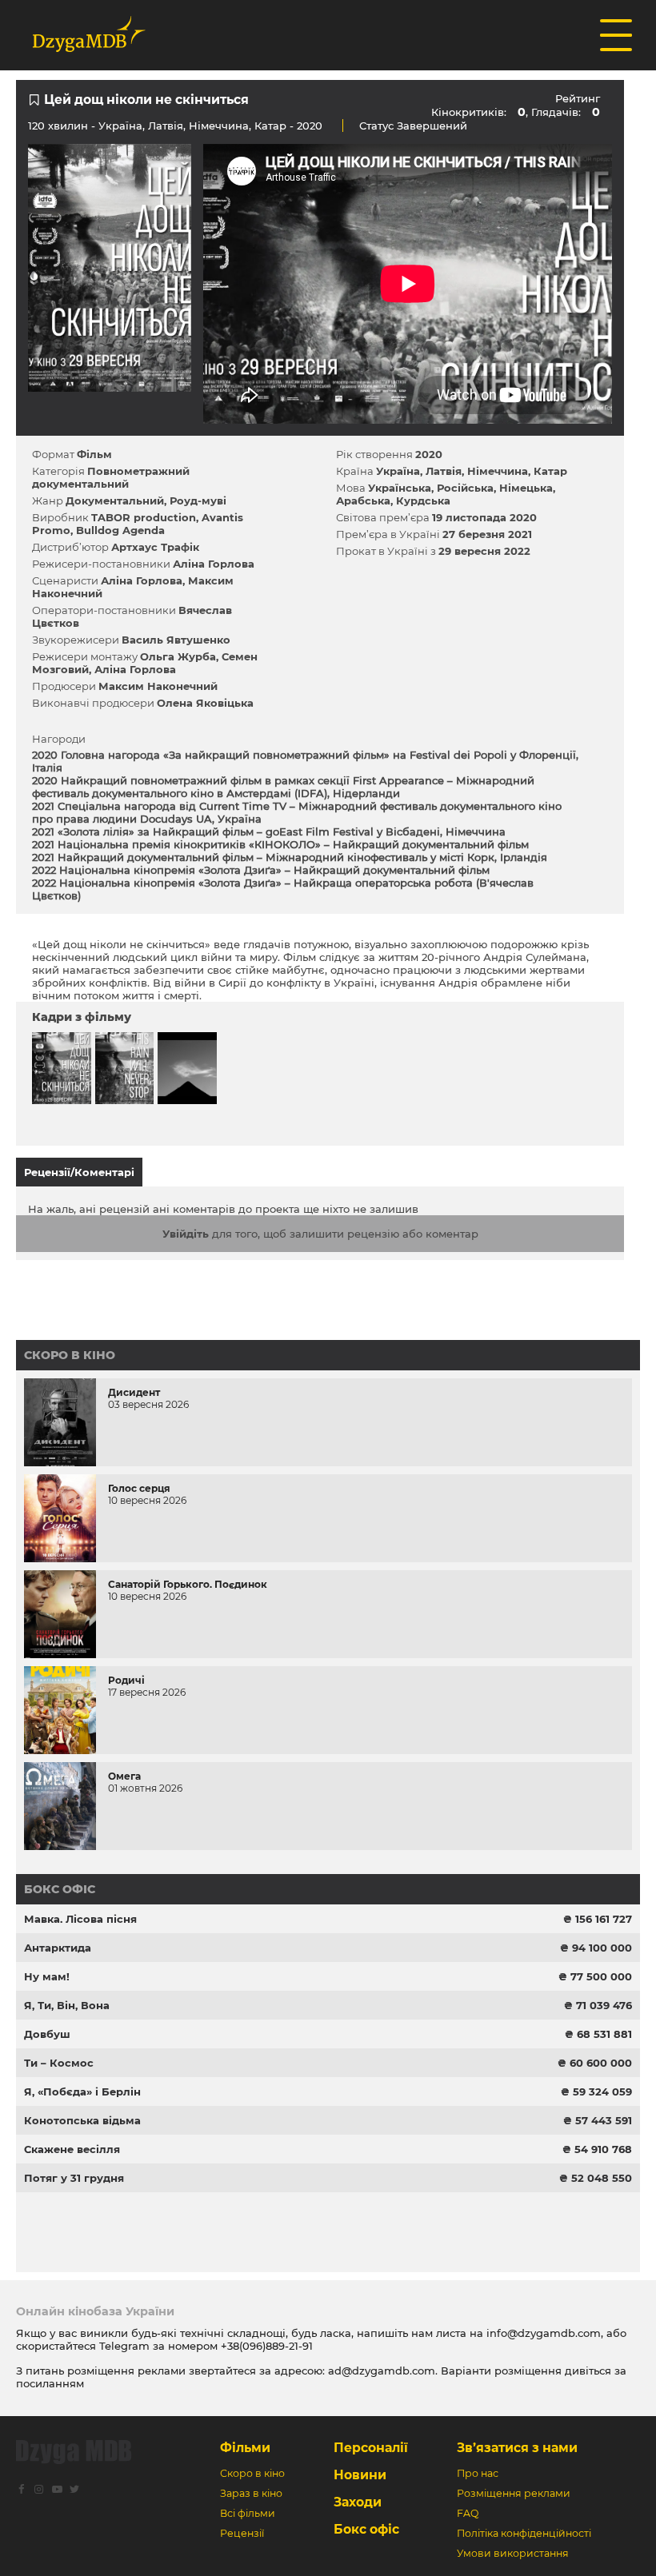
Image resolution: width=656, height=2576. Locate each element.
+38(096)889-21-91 (267, 2346)
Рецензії (242, 2533)
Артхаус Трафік (155, 547)
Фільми (245, 2448)
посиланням (50, 2383)
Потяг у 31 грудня (74, 2178)
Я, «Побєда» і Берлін (82, 2092)
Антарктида (58, 1948)
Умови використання (513, 2553)
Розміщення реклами (514, 2493)
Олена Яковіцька (205, 703)
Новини (360, 2475)
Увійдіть (186, 1234)
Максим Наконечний (158, 686)
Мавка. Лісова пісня (80, 1919)
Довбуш (47, 2034)
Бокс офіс (60, 1889)
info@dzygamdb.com (542, 2333)
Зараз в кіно (251, 2493)
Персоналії (371, 2448)
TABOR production (144, 517)
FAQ (468, 2513)
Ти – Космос (59, 2063)
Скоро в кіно (70, 1355)
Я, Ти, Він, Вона (67, 2005)
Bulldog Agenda (120, 530)
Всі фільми (248, 2513)
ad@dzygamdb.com (382, 2371)
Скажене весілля (72, 2149)
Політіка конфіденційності (524, 2533)
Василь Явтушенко (176, 640)
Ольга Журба (178, 656)
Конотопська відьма (82, 2120)
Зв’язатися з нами (517, 2448)
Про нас (478, 2473)
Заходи (358, 2502)
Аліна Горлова (214, 564)
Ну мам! (47, 1976)
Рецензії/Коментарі (79, 1172)
